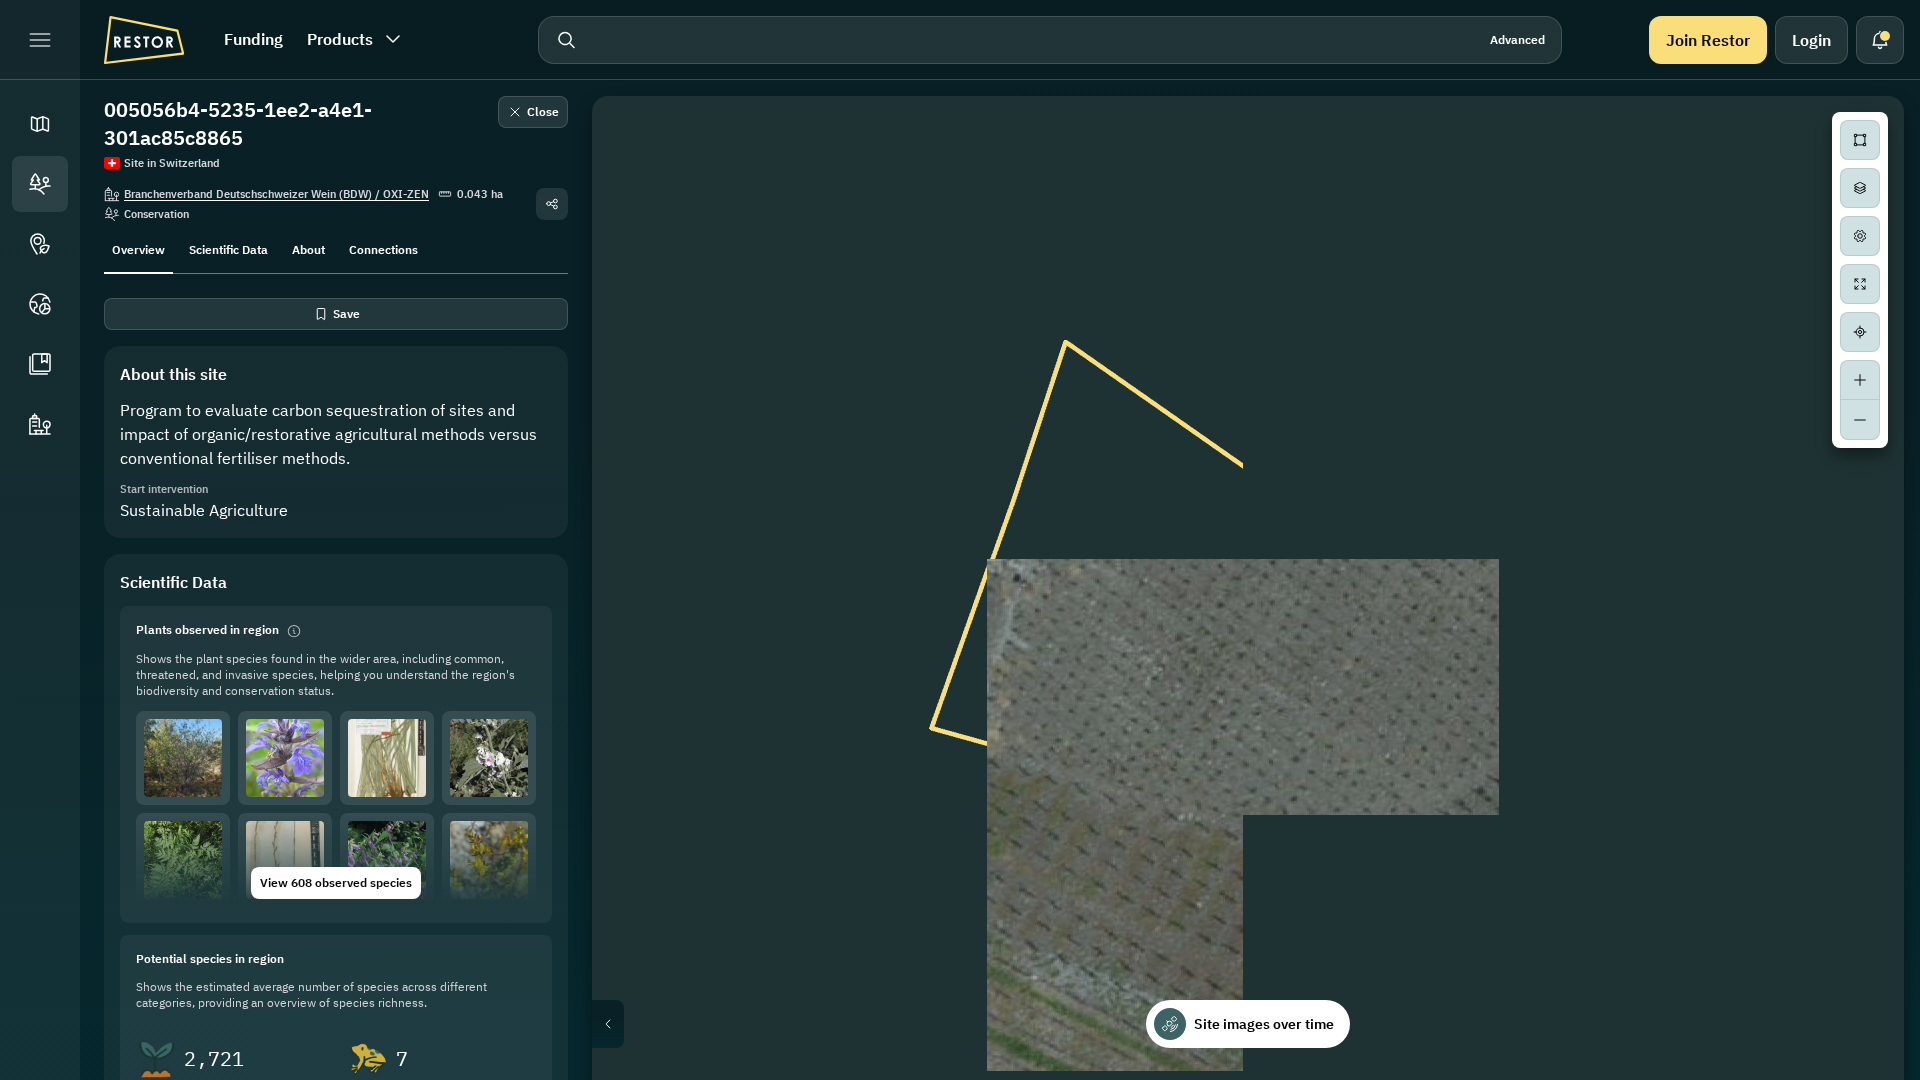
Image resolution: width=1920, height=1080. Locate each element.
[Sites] (40, 184)
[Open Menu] (40, 40)
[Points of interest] (40, 244)
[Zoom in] (1860, 380)
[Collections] (40, 364)
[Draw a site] (1860, 140)
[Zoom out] (1860, 420)
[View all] (1860, 284)
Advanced (1517, 39)
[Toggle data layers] (1860, 188)
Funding (253, 39)
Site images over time (1264, 1024)
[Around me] (1860, 332)
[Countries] (40, 304)
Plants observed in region (207, 629)
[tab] (138, 248)
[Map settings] (1860, 236)
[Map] (40, 124)
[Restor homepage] (144, 40)
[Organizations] (40, 424)
